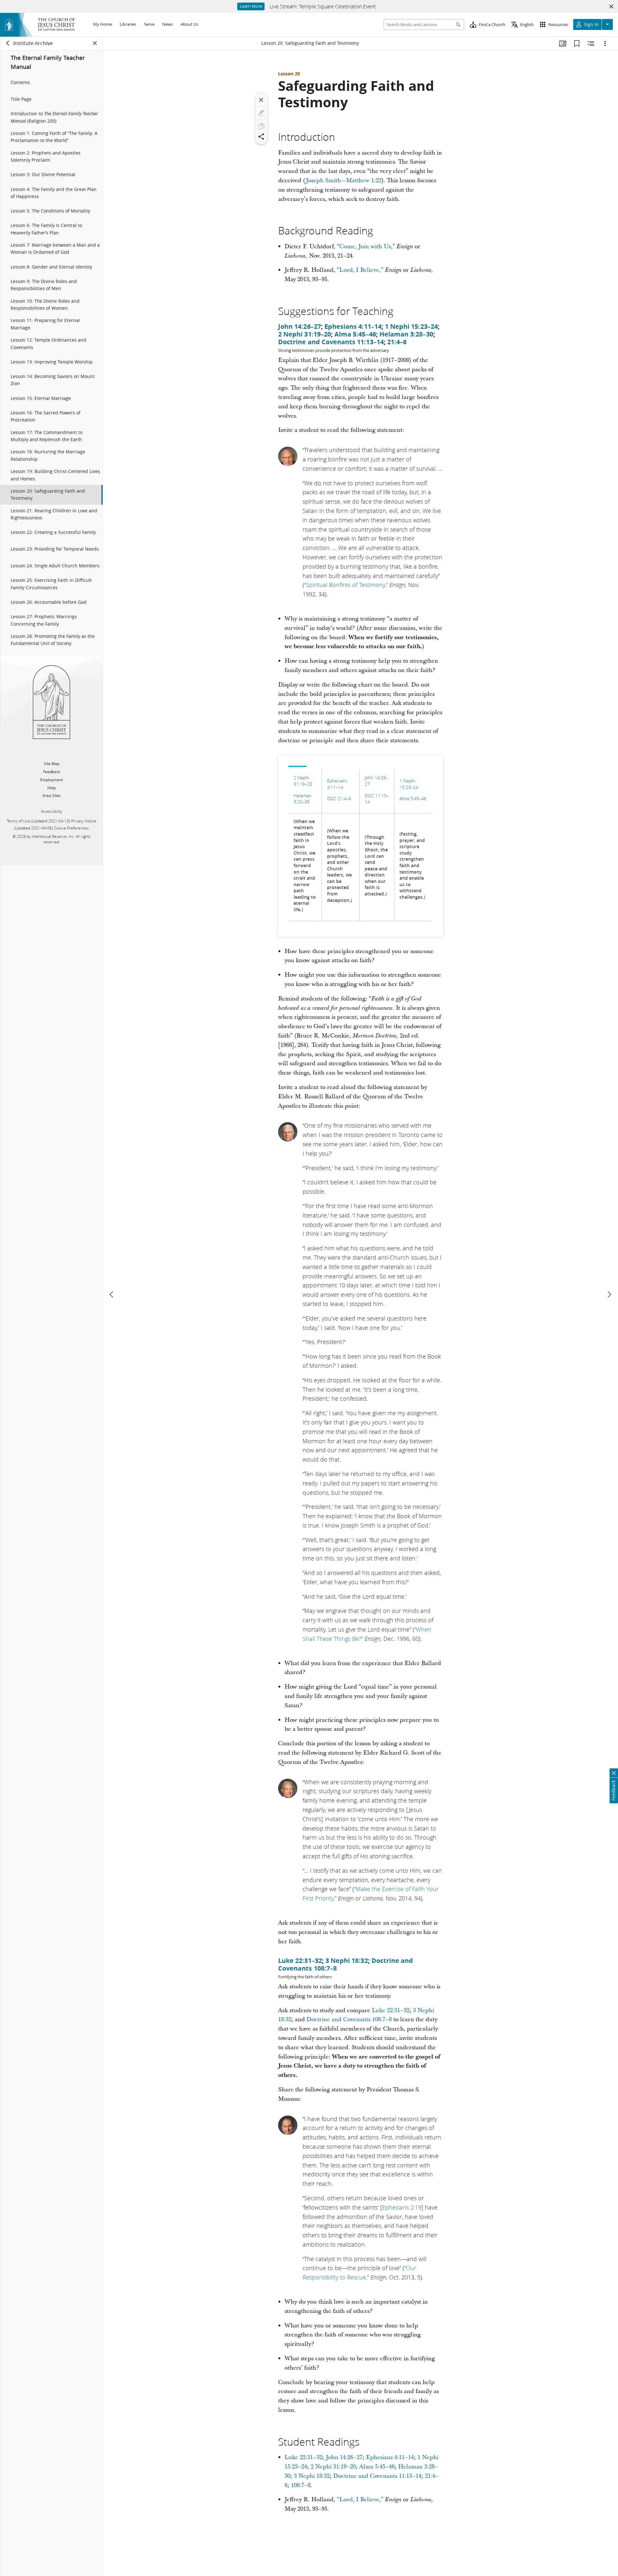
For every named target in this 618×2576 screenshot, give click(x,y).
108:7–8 (301, 2485)
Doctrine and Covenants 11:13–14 (331, 342)
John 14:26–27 (300, 326)
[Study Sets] (563, 43)
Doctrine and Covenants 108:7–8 (349, 2019)
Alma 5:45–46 (355, 334)
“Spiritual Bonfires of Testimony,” (346, 585)
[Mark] (261, 113)
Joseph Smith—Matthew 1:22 (344, 180)
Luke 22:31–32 (300, 1960)
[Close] (261, 100)
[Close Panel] (95, 43)
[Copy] (261, 126)
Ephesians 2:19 (402, 2207)
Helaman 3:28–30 (406, 334)
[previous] (112, 1294)
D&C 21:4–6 (339, 799)
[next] (609, 1294)
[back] (8, 43)
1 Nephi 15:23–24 (411, 326)
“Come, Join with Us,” (366, 246)
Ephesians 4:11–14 (353, 326)
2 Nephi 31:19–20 (304, 334)
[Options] (605, 43)
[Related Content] (591, 43)
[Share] (261, 137)
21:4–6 (397, 342)
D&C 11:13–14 (377, 799)
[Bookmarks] (577, 43)
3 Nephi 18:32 (347, 1960)
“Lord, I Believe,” (360, 270)
